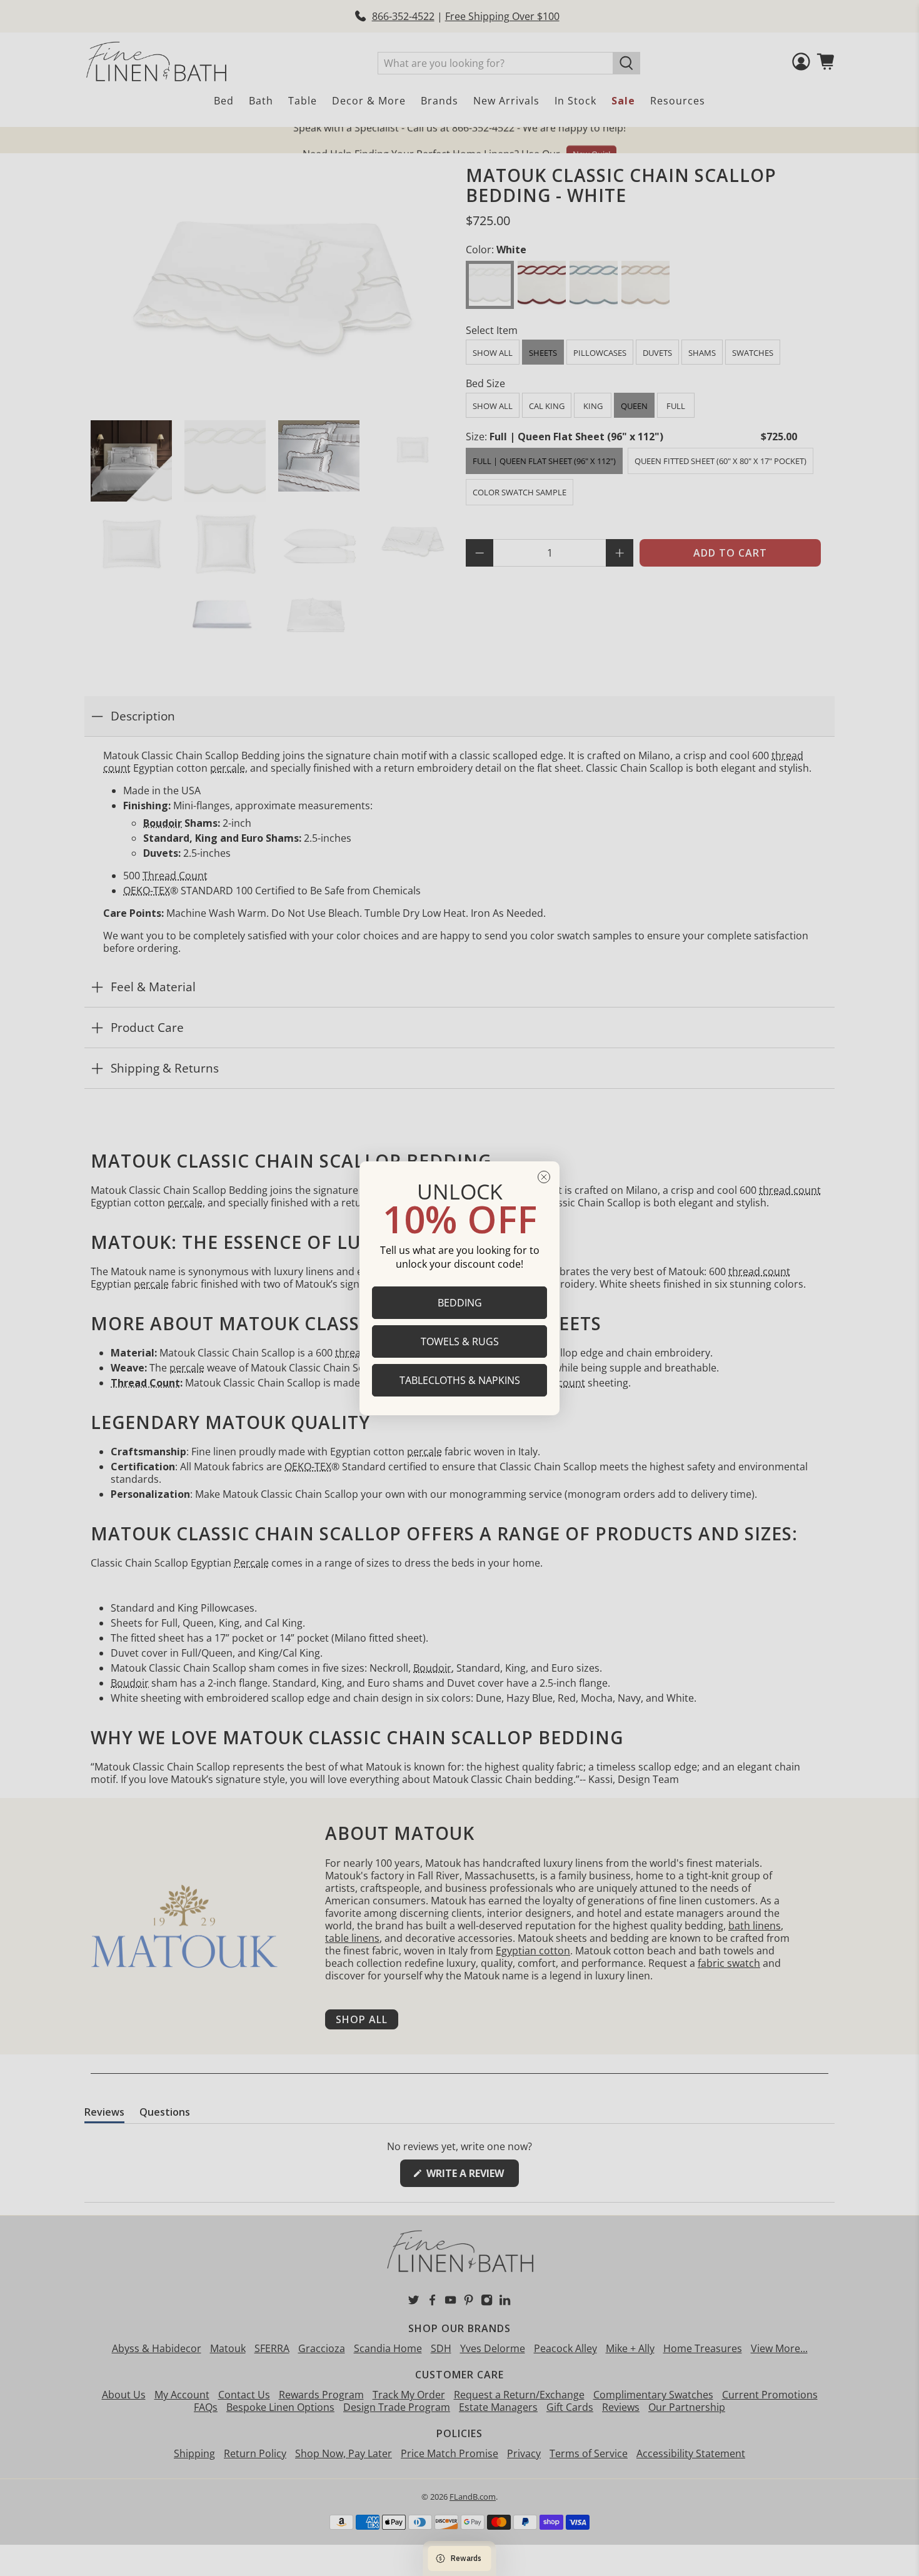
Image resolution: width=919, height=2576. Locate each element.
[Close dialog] (544, 1177)
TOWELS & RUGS (460, 1341)
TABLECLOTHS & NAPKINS (460, 1380)
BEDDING (460, 1302)
